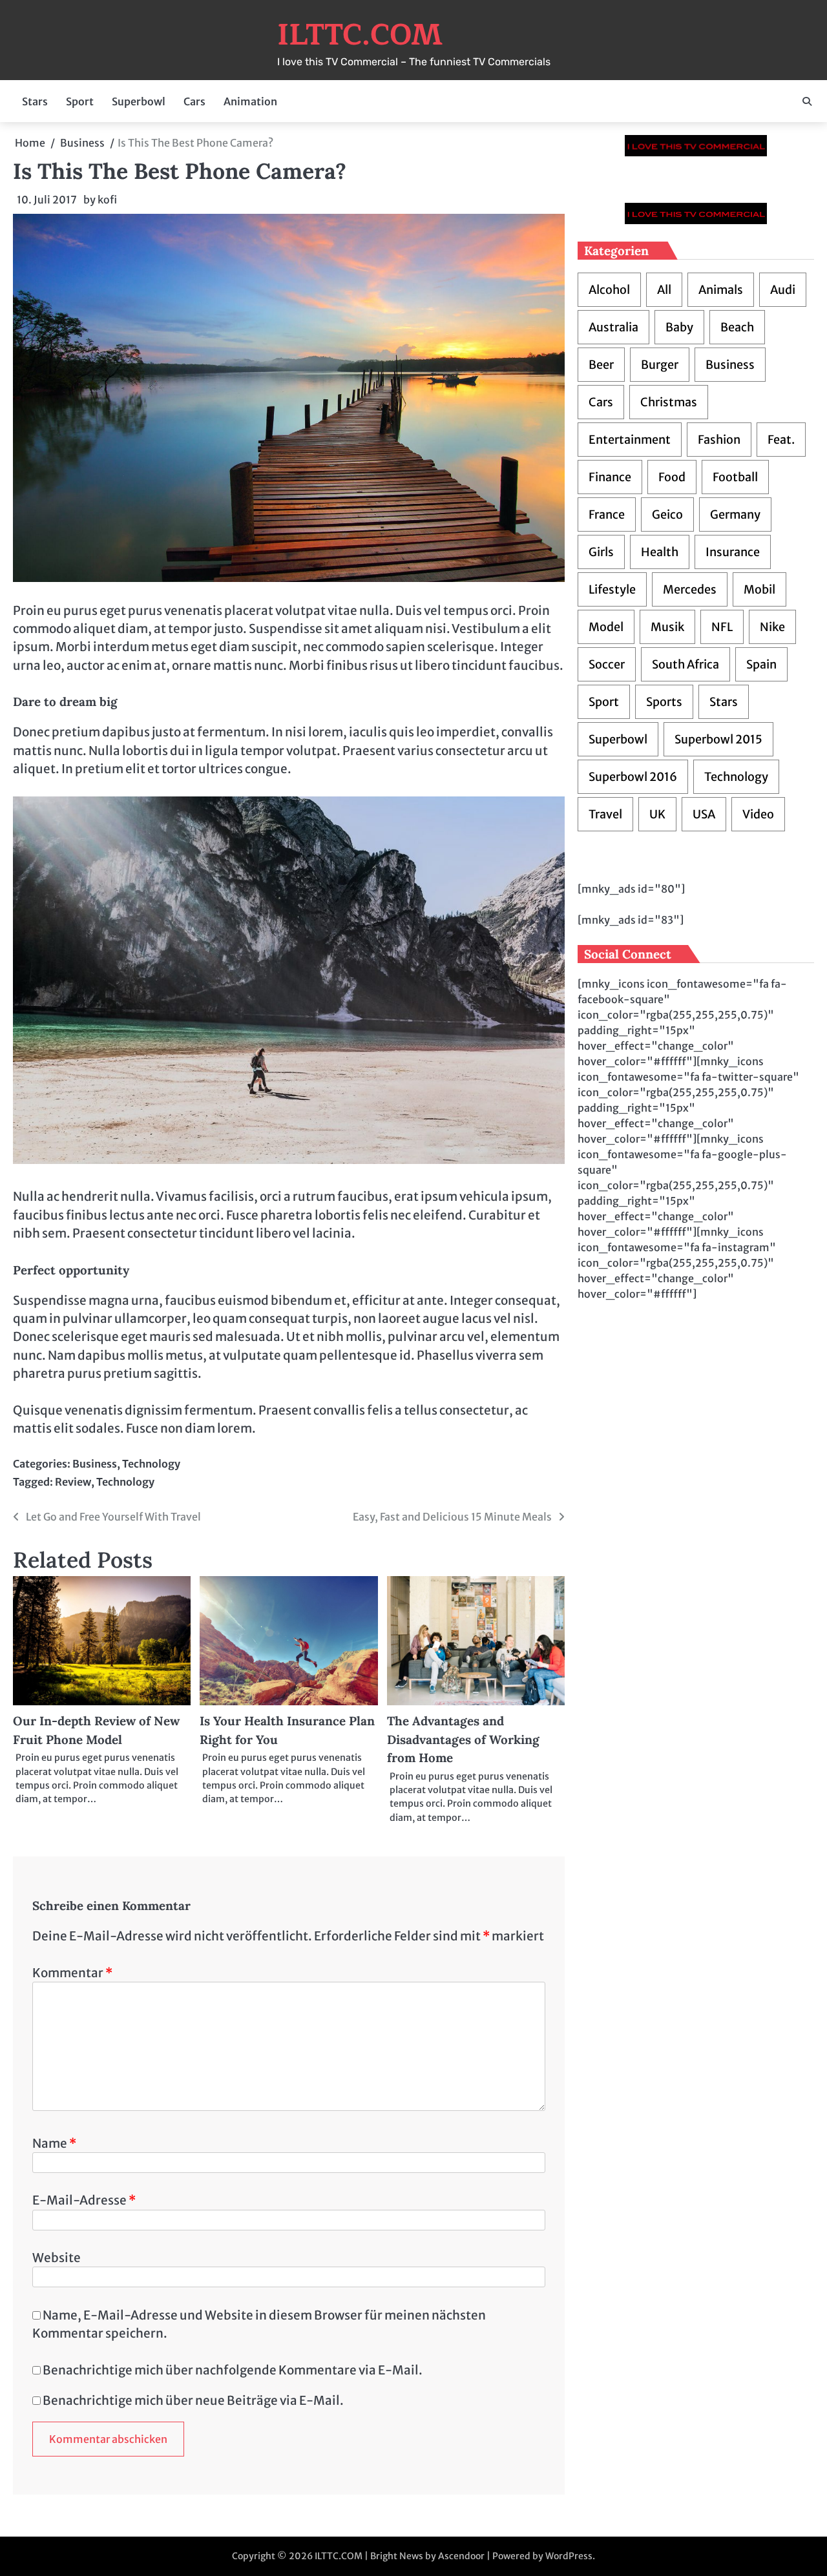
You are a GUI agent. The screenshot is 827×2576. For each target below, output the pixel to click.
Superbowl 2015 (718, 739)
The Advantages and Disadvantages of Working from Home (463, 1739)
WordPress (569, 2556)
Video (758, 814)
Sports (664, 702)
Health (660, 552)
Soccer (607, 664)
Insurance (733, 552)
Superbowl (139, 101)
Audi (783, 290)
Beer (601, 365)
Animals (721, 290)
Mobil (759, 589)
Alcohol (609, 290)
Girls (601, 552)
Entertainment (630, 440)
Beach (737, 327)
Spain (761, 664)
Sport (80, 101)
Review (73, 1482)
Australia (613, 327)
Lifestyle (612, 589)
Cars (194, 101)
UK (657, 814)
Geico (667, 514)
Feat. (781, 440)
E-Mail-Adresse (84, 2200)
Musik (667, 627)
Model (606, 627)
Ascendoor (461, 2556)
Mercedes (690, 589)
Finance (610, 477)
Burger (660, 365)
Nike (772, 627)
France (607, 514)
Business (95, 1464)
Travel (605, 814)
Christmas (669, 402)
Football (735, 477)
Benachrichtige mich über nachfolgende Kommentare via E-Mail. (233, 2370)
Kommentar (72, 1973)
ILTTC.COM (360, 35)
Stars (35, 101)
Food (672, 477)
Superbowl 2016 (633, 777)
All (664, 290)
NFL (722, 627)
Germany (735, 514)
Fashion (719, 440)
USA (704, 814)
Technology (151, 1464)
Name (54, 2143)
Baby (679, 327)
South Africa (686, 664)
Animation (250, 101)
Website (57, 2258)
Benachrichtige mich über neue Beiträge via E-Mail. (193, 2400)
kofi (107, 200)
